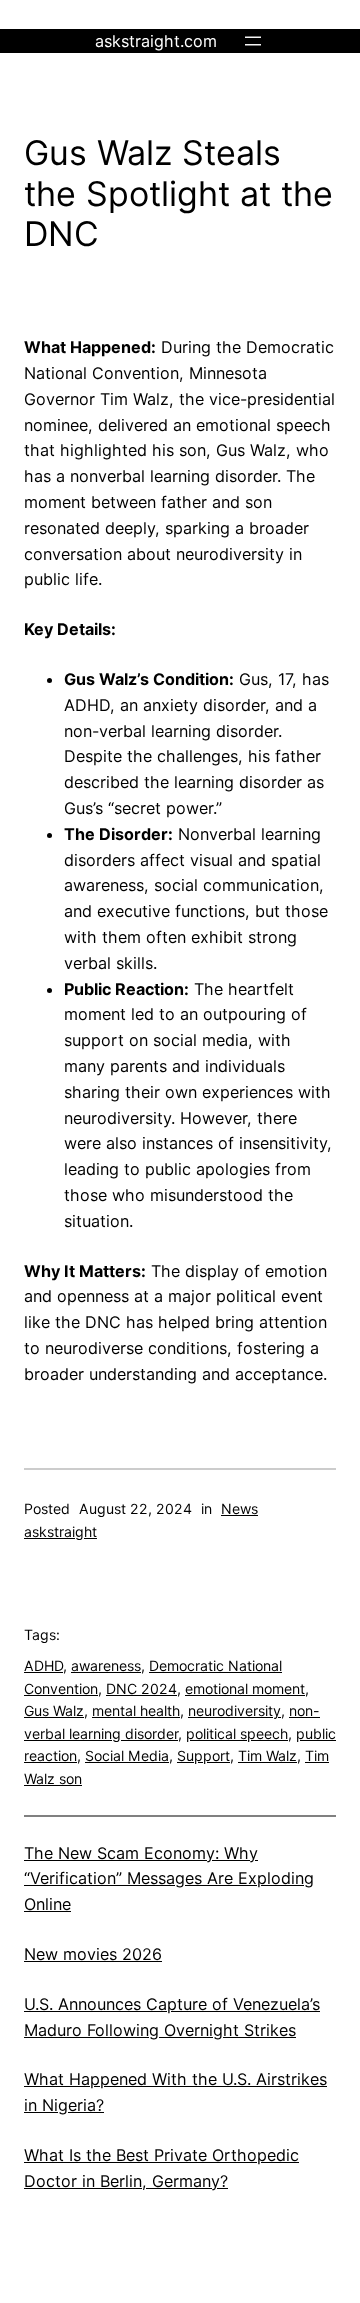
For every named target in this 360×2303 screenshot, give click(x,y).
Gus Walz (54, 1710)
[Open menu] (253, 41)
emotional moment (245, 1688)
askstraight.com (156, 41)
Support (203, 1755)
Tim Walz (267, 1755)
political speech (237, 1733)
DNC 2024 (141, 1688)
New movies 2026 (93, 1954)
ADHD (43, 1665)
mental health (136, 1710)
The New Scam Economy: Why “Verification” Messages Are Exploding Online (169, 1879)
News (239, 1508)
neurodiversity (234, 1710)
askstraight (60, 1531)
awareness (106, 1665)
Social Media (127, 1755)
